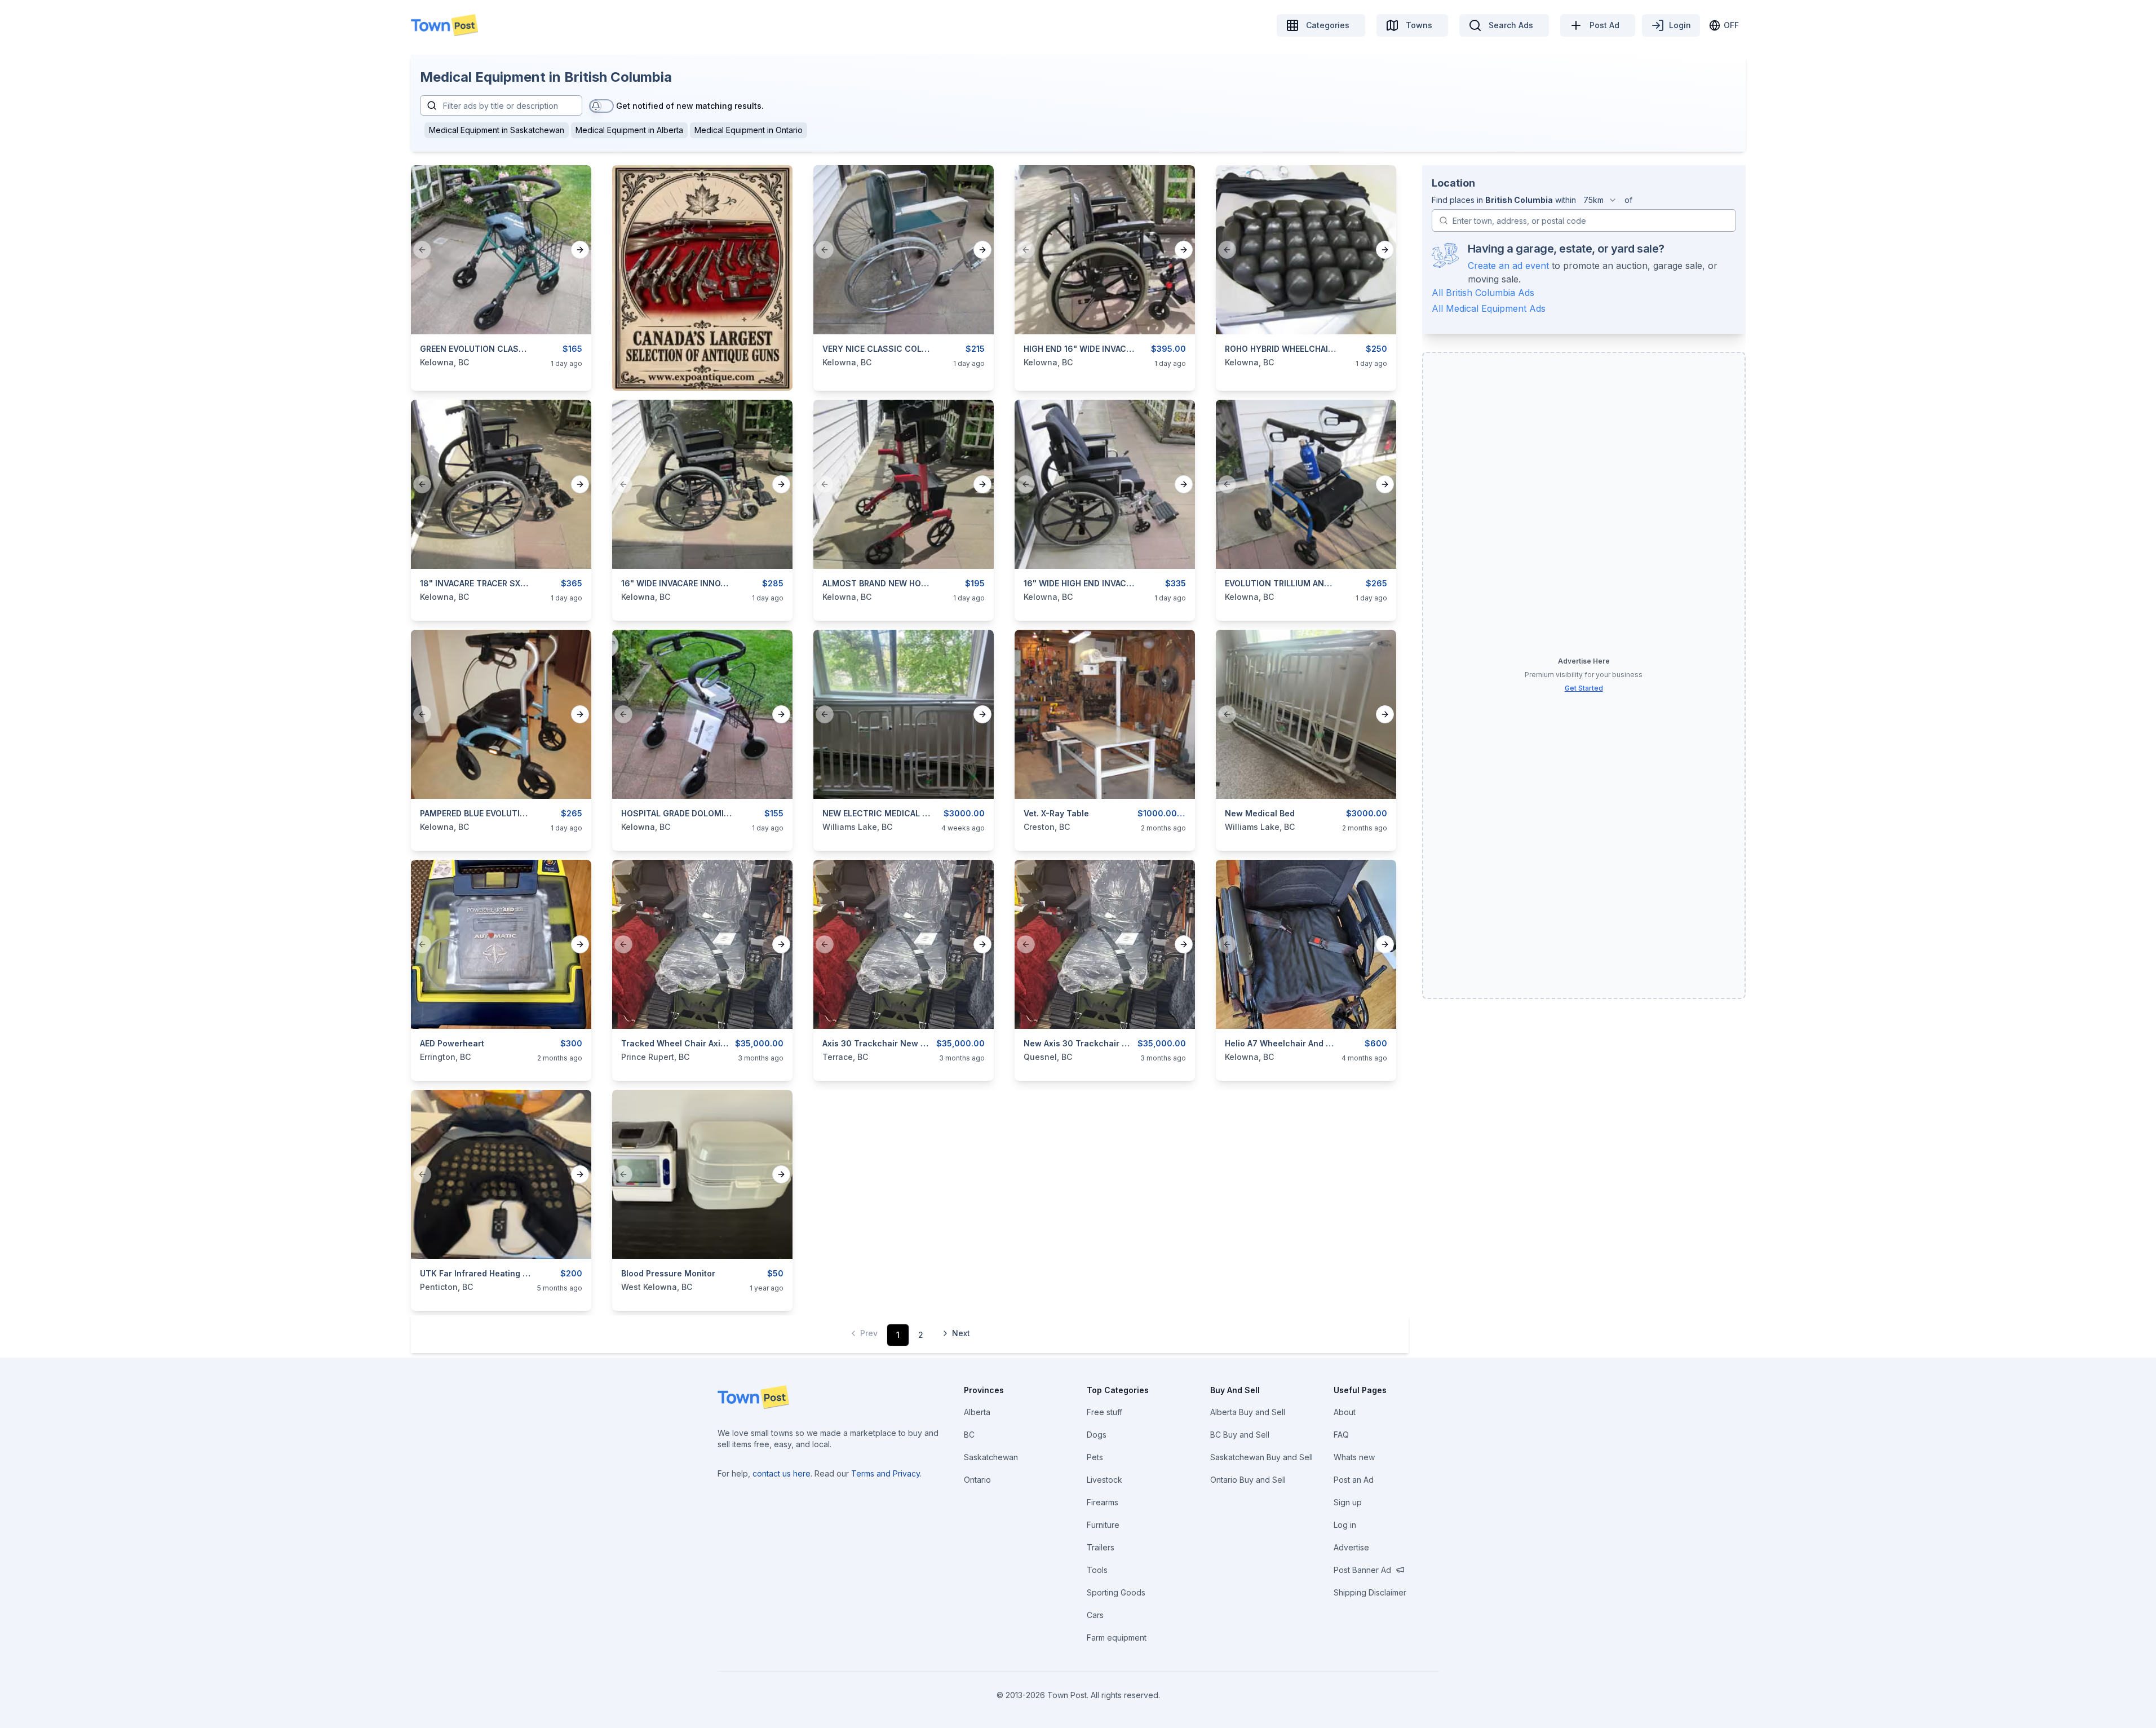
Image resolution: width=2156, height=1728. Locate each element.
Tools (1097, 1570)
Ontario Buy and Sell (1248, 1480)
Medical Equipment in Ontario (749, 130)
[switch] (601, 106)
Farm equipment (1117, 1638)
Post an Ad (1354, 1480)
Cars (1095, 1615)
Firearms (1103, 1502)
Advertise (1351, 1547)
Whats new (1354, 1457)
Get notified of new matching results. (690, 106)
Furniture (1103, 1525)
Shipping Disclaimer (1370, 1592)
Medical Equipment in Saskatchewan (497, 130)
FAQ (1341, 1435)
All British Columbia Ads (1483, 293)
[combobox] (1600, 200)
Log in (1345, 1525)
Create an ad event (1508, 266)
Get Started (1584, 688)
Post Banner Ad (1362, 1570)
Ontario (977, 1480)
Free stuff (1104, 1412)
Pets (1095, 1457)
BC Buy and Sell (1240, 1435)
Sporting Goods (1116, 1592)
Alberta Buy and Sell (1248, 1412)
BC (969, 1435)
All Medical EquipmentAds (1489, 308)
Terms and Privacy (886, 1473)
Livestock (1104, 1480)
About (1345, 1412)
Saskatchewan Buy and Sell (1261, 1457)
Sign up (1348, 1502)
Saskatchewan (991, 1457)
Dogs (1097, 1435)
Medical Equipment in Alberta (629, 130)
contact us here (782, 1473)
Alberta (977, 1412)
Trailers (1101, 1547)
